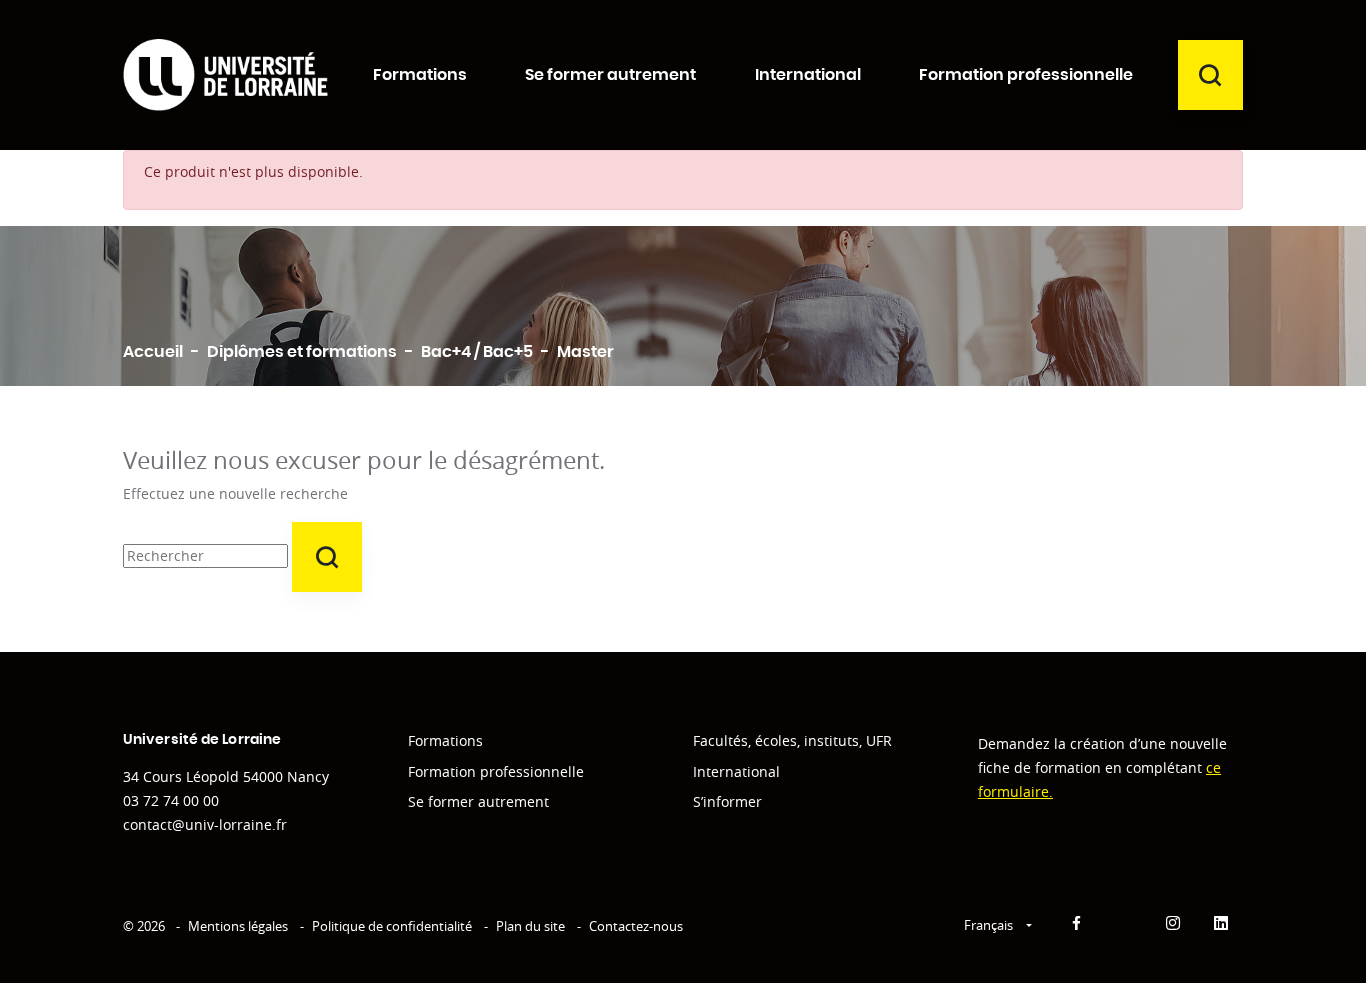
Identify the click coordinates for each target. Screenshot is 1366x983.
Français (990, 925)
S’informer (727, 801)
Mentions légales (238, 926)
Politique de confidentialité (392, 926)
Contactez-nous (636, 926)
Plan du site (530, 926)
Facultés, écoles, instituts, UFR (792, 740)
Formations (445, 740)
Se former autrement (478, 801)
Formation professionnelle (496, 771)
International (736, 771)
